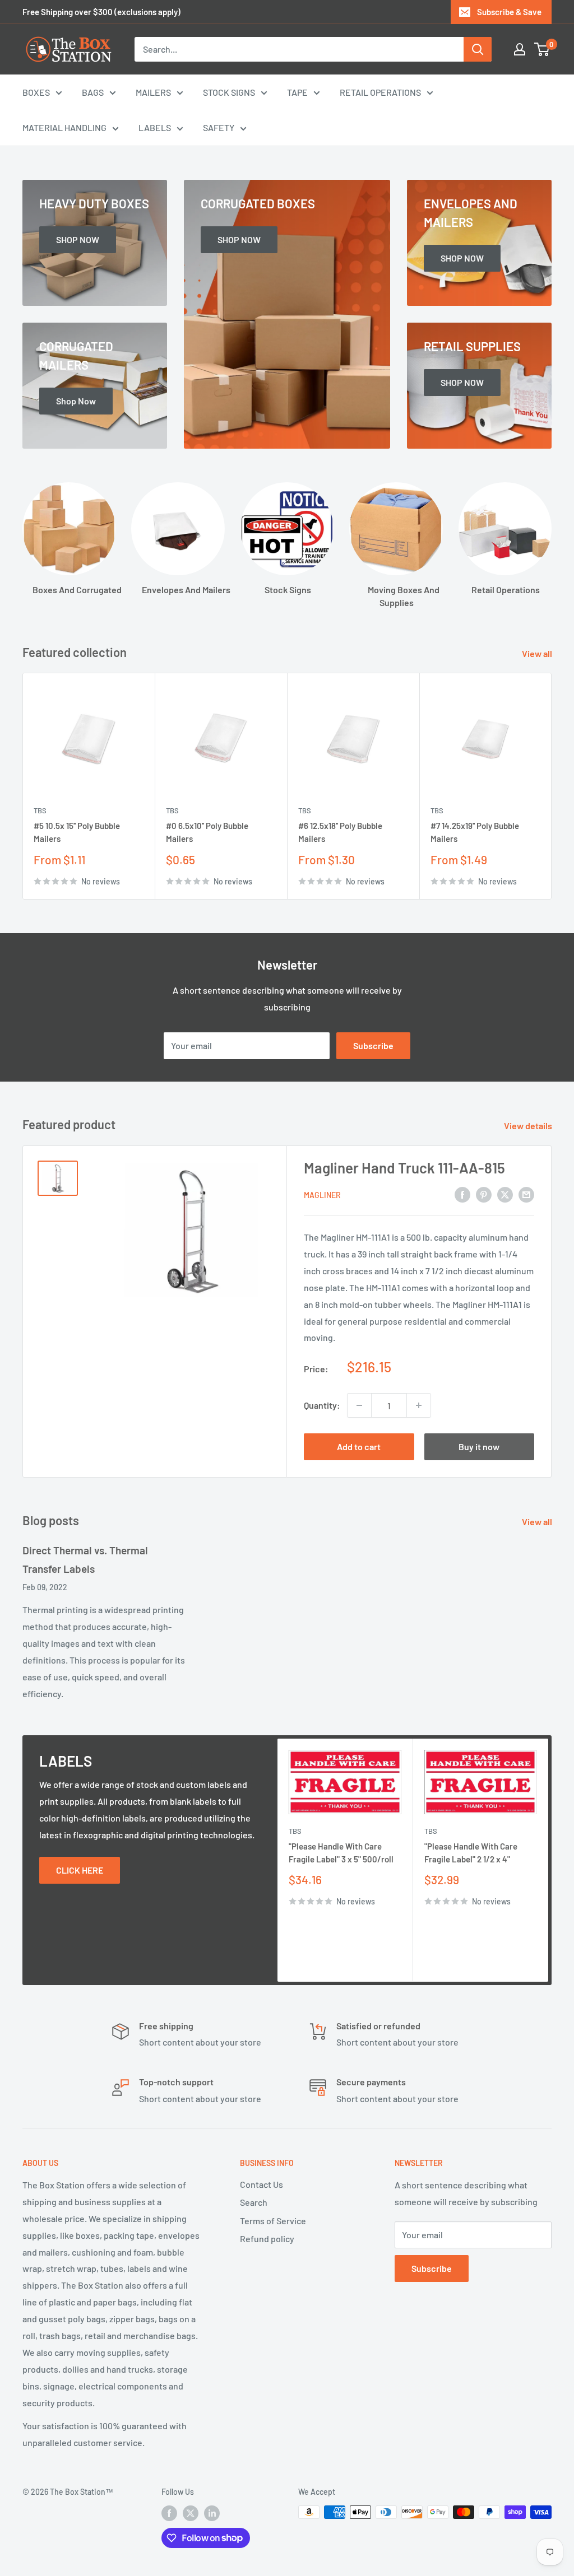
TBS (40, 810)
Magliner (322, 1195)
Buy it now (479, 1447)
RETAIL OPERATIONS (380, 92)
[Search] (478, 49)
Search (254, 2202)
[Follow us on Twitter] (191, 2513)
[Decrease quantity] (359, 1405)
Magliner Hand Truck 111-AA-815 (404, 1168)
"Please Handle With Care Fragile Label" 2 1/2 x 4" (471, 1853)
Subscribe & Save (509, 12)
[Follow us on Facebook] (169, 2513)
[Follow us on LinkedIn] (212, 2513)
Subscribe (373, 1045)
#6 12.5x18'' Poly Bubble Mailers (340, 833)
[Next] (552, 786)
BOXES (36, 92)
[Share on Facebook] (462, 1194)
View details (529, 1126)
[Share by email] (526, 1194)
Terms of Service (273, 2221)
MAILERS (153, 92)
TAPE (297, 92)
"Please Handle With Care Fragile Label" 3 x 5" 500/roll (341, 1853)
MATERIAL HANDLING (64, 127)
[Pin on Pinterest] (484, 1194)
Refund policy (267, 2239)
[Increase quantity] (419, 1405)
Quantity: (322, 1405)
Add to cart (359, 1447)
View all (538, 653)
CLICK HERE (80, 1870)
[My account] (520, 49)
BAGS (93, 92)
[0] (542, 49)
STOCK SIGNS (229, 92)
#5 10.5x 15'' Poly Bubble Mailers (77, 833)
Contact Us (261, 2184)
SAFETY (219, 127)
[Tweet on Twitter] (505, 1194)
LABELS (155, 127)
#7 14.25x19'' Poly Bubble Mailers (475, 833)
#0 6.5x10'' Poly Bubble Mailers (207, 833)
